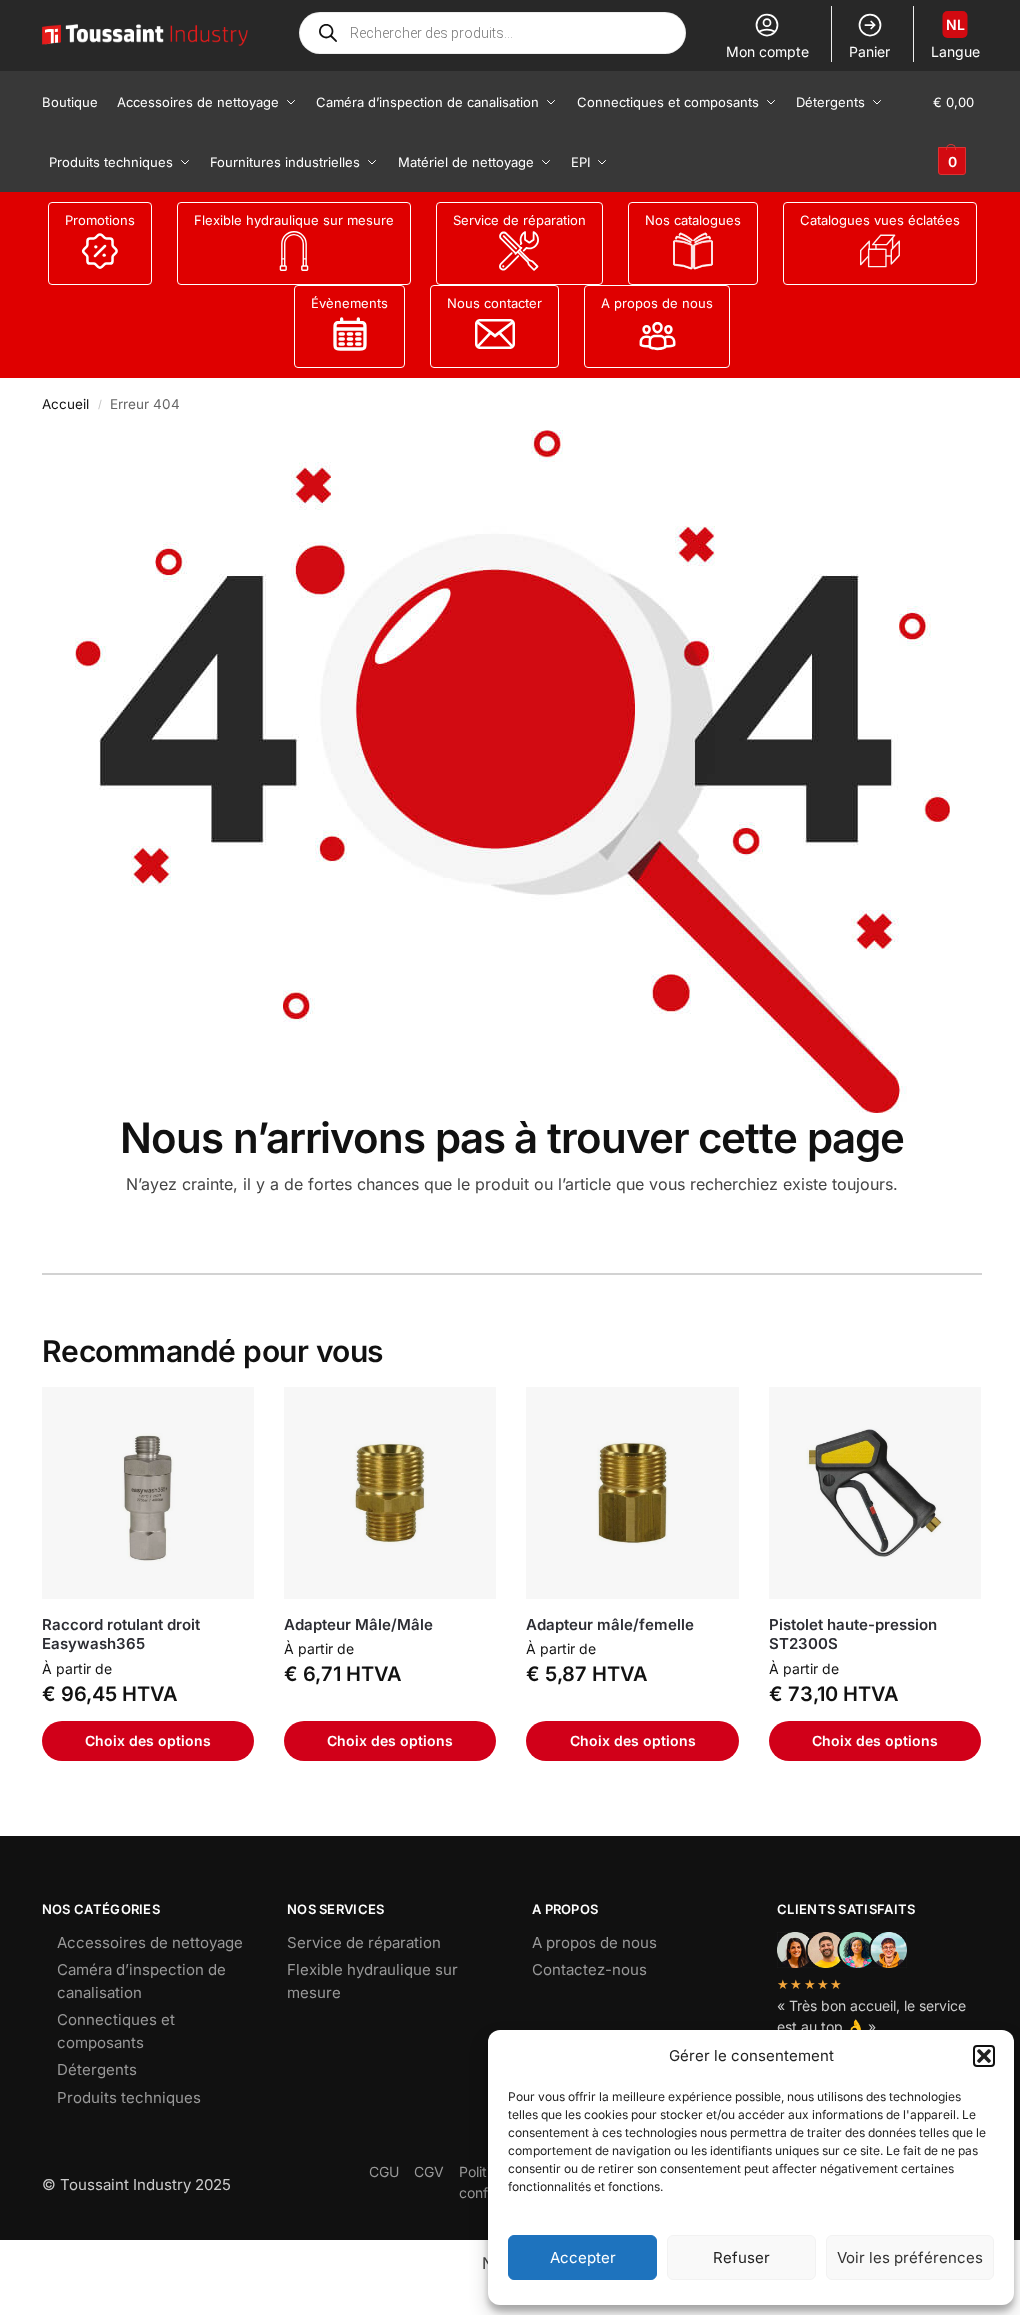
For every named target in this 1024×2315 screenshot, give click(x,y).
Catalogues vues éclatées (880, 220)
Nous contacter (494, 303)
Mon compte (767, 51)
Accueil (65, 404)
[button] (984, 2056)
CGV (429, 2171)
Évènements (349, 303)
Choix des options (148, 1740)
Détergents (97, 2069)
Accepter (583, 2257)
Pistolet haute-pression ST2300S (853, 1634)
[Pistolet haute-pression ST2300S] (875, 1493)
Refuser (741, 2257)
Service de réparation (519, 220)
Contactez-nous (589, 1969)
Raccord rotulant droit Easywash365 (121, 1634)
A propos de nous (657, 303)
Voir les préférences (910, 2257)
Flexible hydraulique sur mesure (294, 220)
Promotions (100, 220)
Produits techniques (129, 2097)
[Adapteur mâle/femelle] (632, 1493)
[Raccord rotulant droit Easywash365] (148, 1493)
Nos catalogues (693, 220)
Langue (955, 38)
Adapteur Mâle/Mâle (358, 1624)
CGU (384, 2171)
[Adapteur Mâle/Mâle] (390, 1493)
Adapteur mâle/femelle (610, 1624)
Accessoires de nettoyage (150, 1942)
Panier (869, 51)
